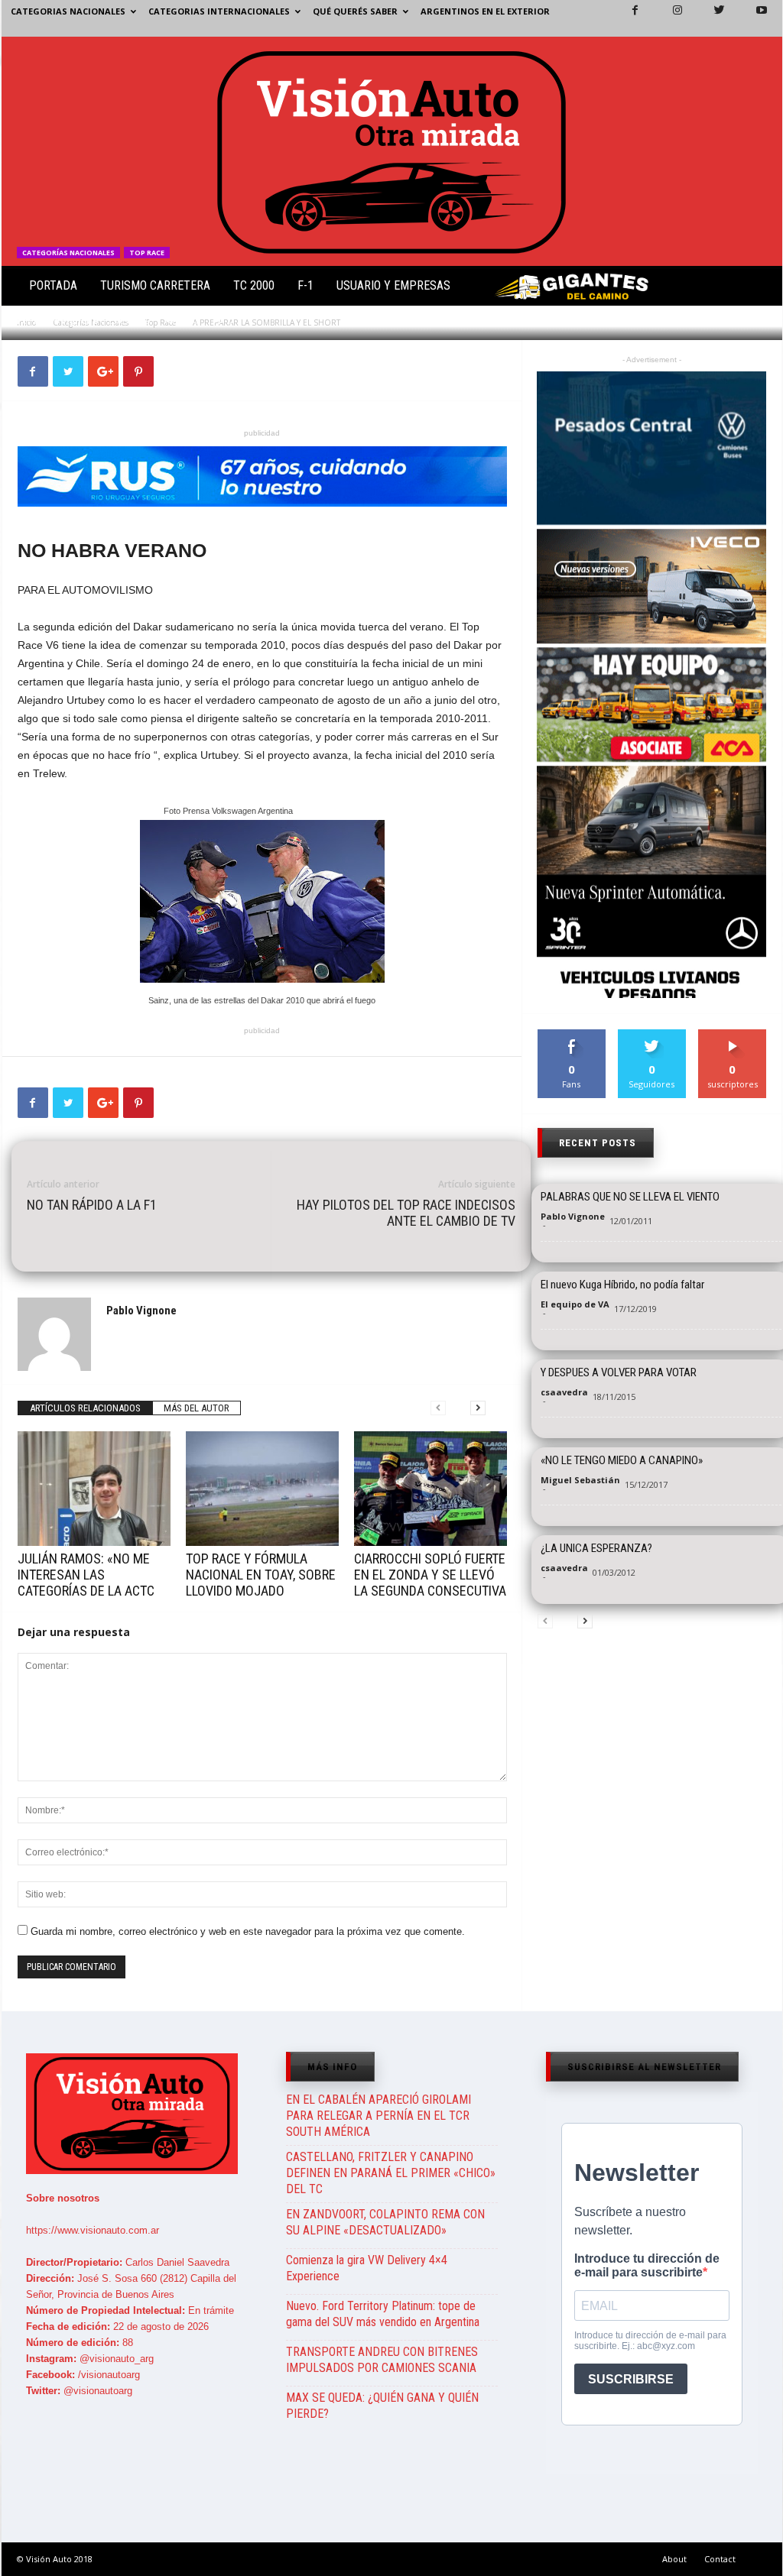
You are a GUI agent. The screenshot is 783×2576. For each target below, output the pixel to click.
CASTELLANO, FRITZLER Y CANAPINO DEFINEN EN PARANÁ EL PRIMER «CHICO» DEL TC (391, 2173)
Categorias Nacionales (68, 11)
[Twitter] (710, 18)
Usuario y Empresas (393, 285)
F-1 (305, 285)
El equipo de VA (575, 1304)
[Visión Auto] (392, 151)
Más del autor (197, 1408)
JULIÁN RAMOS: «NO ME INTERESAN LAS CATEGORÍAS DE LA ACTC (86, 1575)
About (674, 2559)
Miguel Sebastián (580, 1480)
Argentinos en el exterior (485, 11)
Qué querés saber (355, 11)
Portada (53, 285)
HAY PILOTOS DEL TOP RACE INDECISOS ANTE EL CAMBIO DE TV (406, 1213)
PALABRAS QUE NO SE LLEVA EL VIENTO (630, 1197)
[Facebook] (626, 18)
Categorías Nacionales (68, 253)
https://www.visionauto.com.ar (93, 2230)
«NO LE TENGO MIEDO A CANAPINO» (622, 1460)
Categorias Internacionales (219, 11)
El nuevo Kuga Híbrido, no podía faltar (622, 1285)
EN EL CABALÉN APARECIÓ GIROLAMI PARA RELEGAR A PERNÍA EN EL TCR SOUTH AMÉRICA (379, 2116)
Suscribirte (733, 1035)
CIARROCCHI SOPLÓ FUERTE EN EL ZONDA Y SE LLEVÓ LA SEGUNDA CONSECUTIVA (430, 1575)
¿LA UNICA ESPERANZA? (596, 1548)
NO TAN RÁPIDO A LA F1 (92, 1205)
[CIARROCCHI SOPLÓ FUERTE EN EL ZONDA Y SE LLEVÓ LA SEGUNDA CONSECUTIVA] (430, 1489)
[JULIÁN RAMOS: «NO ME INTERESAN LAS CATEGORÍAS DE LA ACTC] (94, 1489)
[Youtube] (752, 18)
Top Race (147, 253)
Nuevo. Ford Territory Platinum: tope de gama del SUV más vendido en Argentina (383, 2314)
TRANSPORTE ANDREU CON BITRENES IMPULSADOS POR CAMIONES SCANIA (382, 2360)
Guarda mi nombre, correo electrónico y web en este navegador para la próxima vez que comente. (248, 1931)
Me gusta (572, 1035)
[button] (758, 289)
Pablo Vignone (66, 321)
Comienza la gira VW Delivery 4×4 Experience (367, 2268)
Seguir (652, 1035)
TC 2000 (254, 285)
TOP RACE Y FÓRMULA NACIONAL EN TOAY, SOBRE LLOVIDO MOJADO (261, 1575)
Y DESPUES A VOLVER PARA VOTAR (619, 1372)
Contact (720, 2559)
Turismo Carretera (155, 285)
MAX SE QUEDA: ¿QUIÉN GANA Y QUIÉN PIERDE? (382, 2406)
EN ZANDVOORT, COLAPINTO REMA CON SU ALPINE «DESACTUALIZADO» (385, 2222)
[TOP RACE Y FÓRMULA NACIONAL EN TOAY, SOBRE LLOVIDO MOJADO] (262, 1489)
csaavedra (564, 1392)
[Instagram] (668, 18)
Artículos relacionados (85, 1408)
